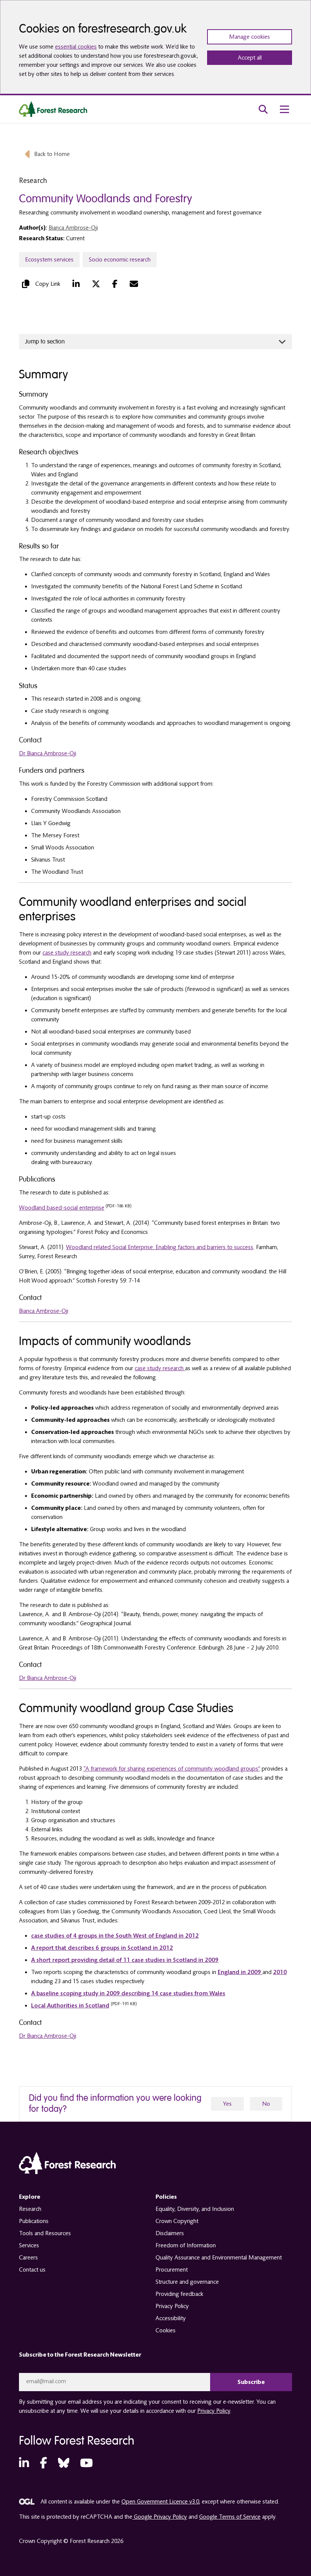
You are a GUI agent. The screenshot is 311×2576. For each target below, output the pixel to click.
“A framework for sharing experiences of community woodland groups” (172, 1769)
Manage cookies (250, 37)
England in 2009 (240, 1972)
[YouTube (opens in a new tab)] (86, 2463)
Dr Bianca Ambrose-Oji (48, 753)
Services (29, 2245)
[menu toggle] (284, 109)
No (266, 2104)
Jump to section (45, 342)
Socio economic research (120, 260)
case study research (67, 953)
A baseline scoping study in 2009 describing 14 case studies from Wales (128, 1993)
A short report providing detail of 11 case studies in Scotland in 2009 (125, 1960)
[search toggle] (263, 109)
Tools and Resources (45, 2233)
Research (30, 2209)
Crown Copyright (177, 2221)
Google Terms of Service (230, 2517)
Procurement (172, 2270)
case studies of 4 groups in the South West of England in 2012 (115, 1936)
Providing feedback (179, 2294)
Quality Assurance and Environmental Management (219, 2258)
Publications (34, 2221)
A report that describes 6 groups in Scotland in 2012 (102, 1948)
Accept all (250, 58)
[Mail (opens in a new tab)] (134, 284)
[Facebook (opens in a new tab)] (115, 284)
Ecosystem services (49, 260)
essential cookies (76, 47)
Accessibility (171, 2318)
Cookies (166, 2330)
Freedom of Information (186, 2245)
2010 (280, 1972)
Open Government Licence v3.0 (160, 2502)
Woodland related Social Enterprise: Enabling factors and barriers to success (160, 1247)
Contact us (32, 2270)
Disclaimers (170, 2233)
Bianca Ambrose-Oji (73, 228)
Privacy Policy (172, 2306)
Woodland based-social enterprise (62, 1208)
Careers (28, 2258)
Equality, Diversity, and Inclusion (195, 2209)
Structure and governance (187, 2282)
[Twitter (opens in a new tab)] (96, 284)
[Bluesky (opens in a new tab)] (64, 2463)
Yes (227, 2104)
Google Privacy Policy (160, 2517)
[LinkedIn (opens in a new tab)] (76, 284)
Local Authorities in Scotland (70, 2006)
